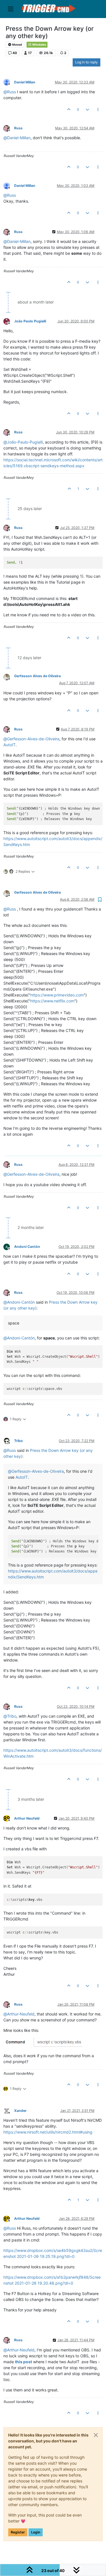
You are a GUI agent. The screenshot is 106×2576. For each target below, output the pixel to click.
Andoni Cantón (27, 1247)
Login (36, 2532)
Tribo (19, 1441)
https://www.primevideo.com (57, 995)
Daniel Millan (25, 82)
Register (18, 2532)
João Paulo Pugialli (30, 321)
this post (23, 2362)
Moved (17, 45)
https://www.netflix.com (52, 1001)
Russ (18, 128)
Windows (39, 45)
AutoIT (9, 745)
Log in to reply (86, 62)
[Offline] (9, 82)
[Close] (96, 2435)
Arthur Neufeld (27, 1818)
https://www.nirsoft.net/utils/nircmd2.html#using (48, 2132)
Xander (20, 2111)
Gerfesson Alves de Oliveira (37, 676)
